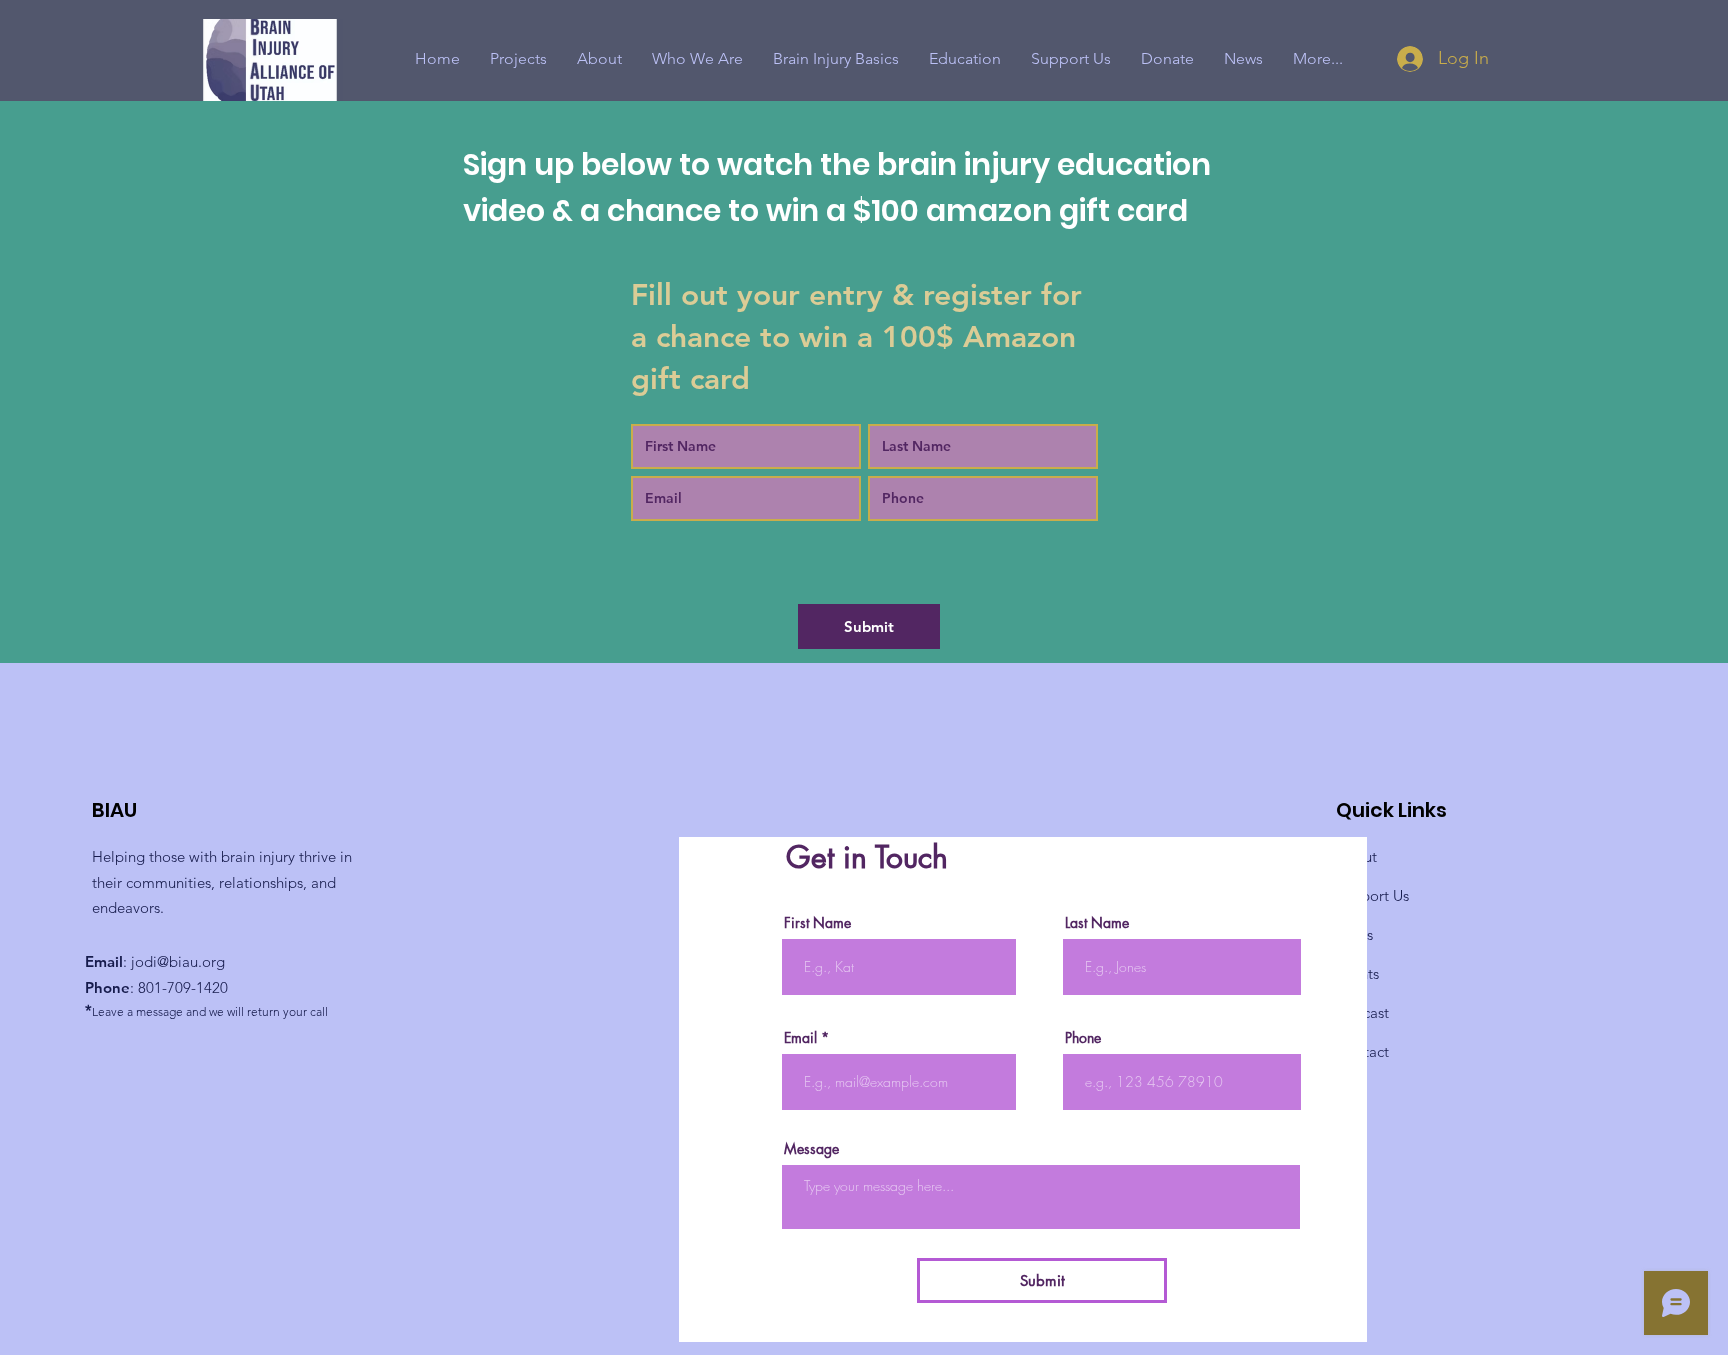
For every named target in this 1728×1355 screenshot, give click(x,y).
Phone (1083, 1038)
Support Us (1372, 895)
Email (800, 1038)
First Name (817, 923)
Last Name (1097, 923)
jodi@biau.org (178, 961)
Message (811, 1149)
